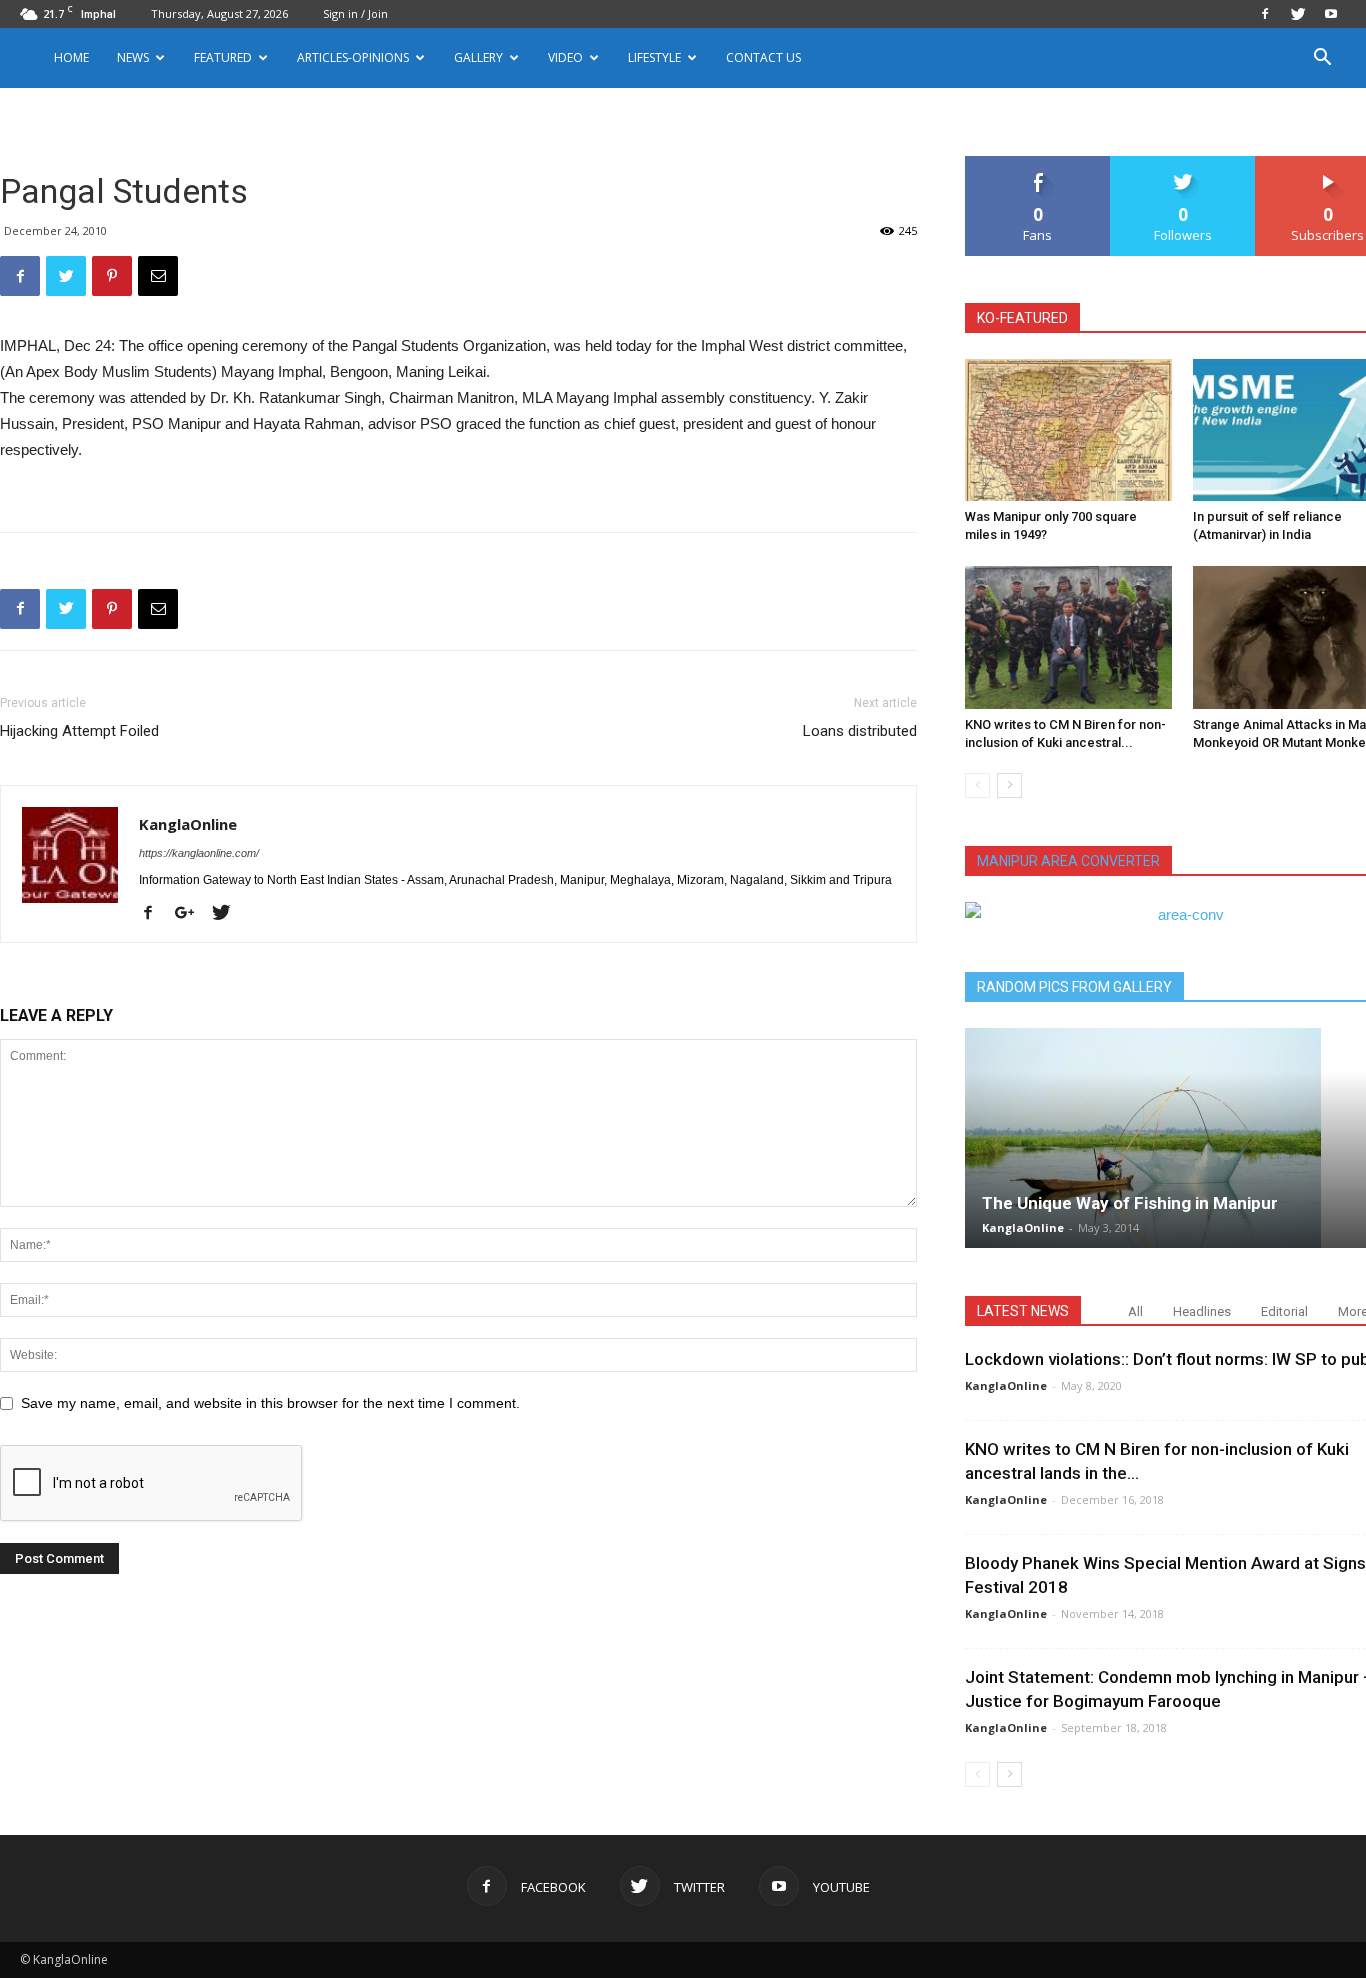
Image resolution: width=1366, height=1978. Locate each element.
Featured (223, 57)
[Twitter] (1298, 14)
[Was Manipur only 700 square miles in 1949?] (1068, 430)
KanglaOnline (188, 824)
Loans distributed (860, 731)
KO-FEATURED (1022, 318)
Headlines (1202, 1311)
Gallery (478, 57)
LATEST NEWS (1023, 1311)
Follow (1183, 163)
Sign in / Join (355, 13)
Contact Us (763, 57)
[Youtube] (1331, 14)
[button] (1322, 59)
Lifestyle (654, 57)
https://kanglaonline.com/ (199, 853)
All (1135, 1311)
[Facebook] (1265, 14)
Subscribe (1328, 163)
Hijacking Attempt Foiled (79, 731)
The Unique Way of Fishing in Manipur (1130, 1203)
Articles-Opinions (353, 57)
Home (71, 57)
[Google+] (192, 914)
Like (1038, 163)
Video (565, 57)
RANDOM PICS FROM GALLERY (1074, 987)
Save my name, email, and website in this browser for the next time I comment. (270, 1403)
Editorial (1284, 1311)
